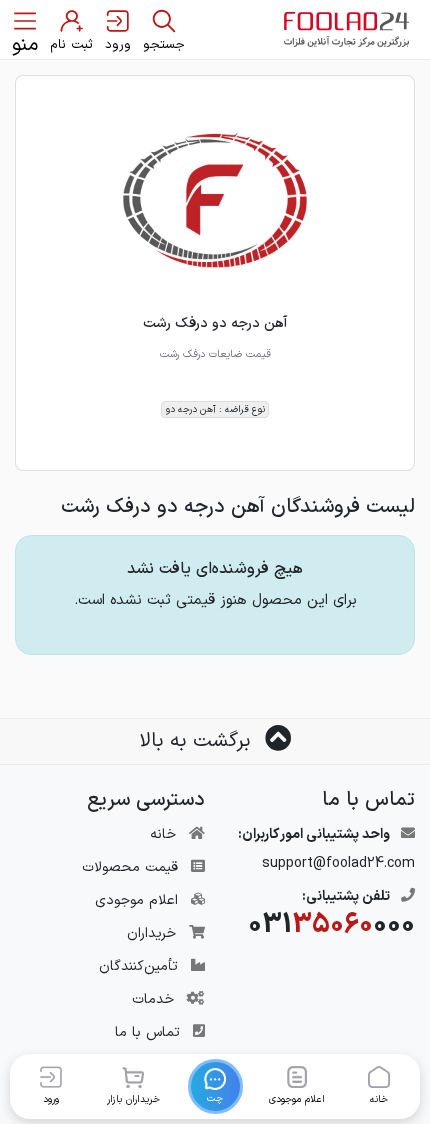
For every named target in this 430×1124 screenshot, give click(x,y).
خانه (163, 834)
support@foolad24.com (338, 863)
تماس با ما (147, 1032)
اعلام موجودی (136, 900)
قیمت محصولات (130, 867)
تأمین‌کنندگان (138, 966)
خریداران (151, 933)
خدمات (153, 999)
